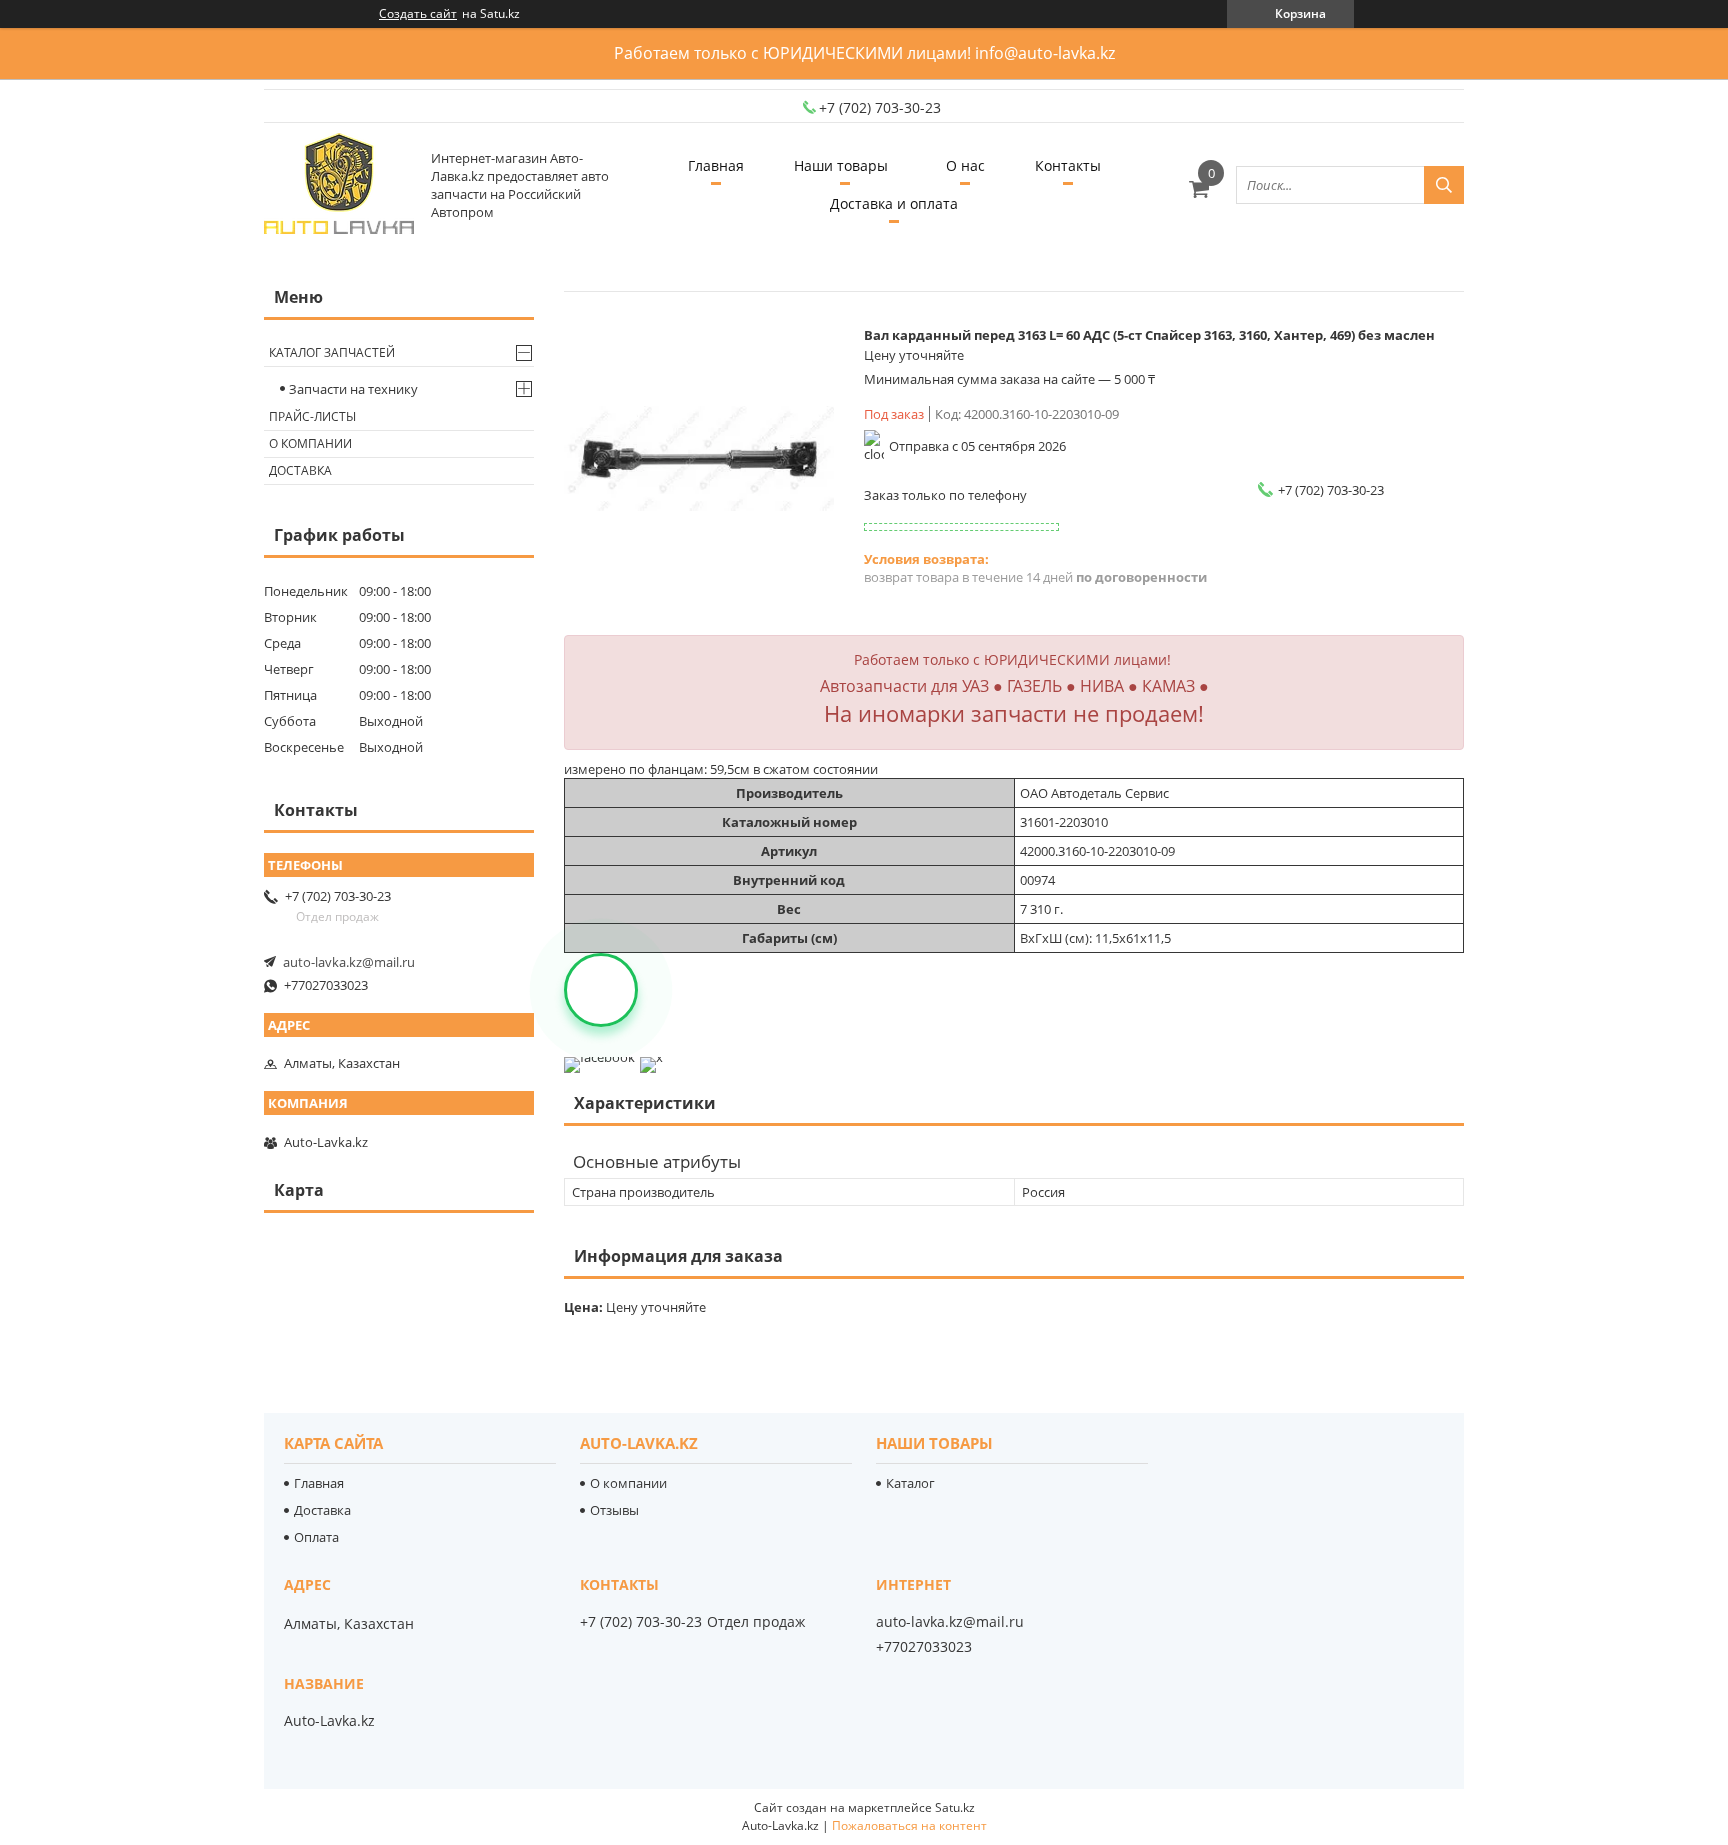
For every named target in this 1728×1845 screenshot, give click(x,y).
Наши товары (841, 165)
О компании (310, 443)
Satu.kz (955, 1807)
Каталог (910, 1483)
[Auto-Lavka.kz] (339, 185)
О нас (965, 165)
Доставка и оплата (894, 203)
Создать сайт (418, 14)
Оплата (316, 1537)
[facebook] (599, 1057)
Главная (716, 165)
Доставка (300, 470)
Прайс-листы (312, 416)
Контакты (1068, 165)
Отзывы (614, 1510)
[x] (651, 1057)
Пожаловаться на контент (909, 1825)
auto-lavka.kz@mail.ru (349, 962)
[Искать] (1444, 185)
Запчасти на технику (353, 389)
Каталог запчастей (332, 352)
